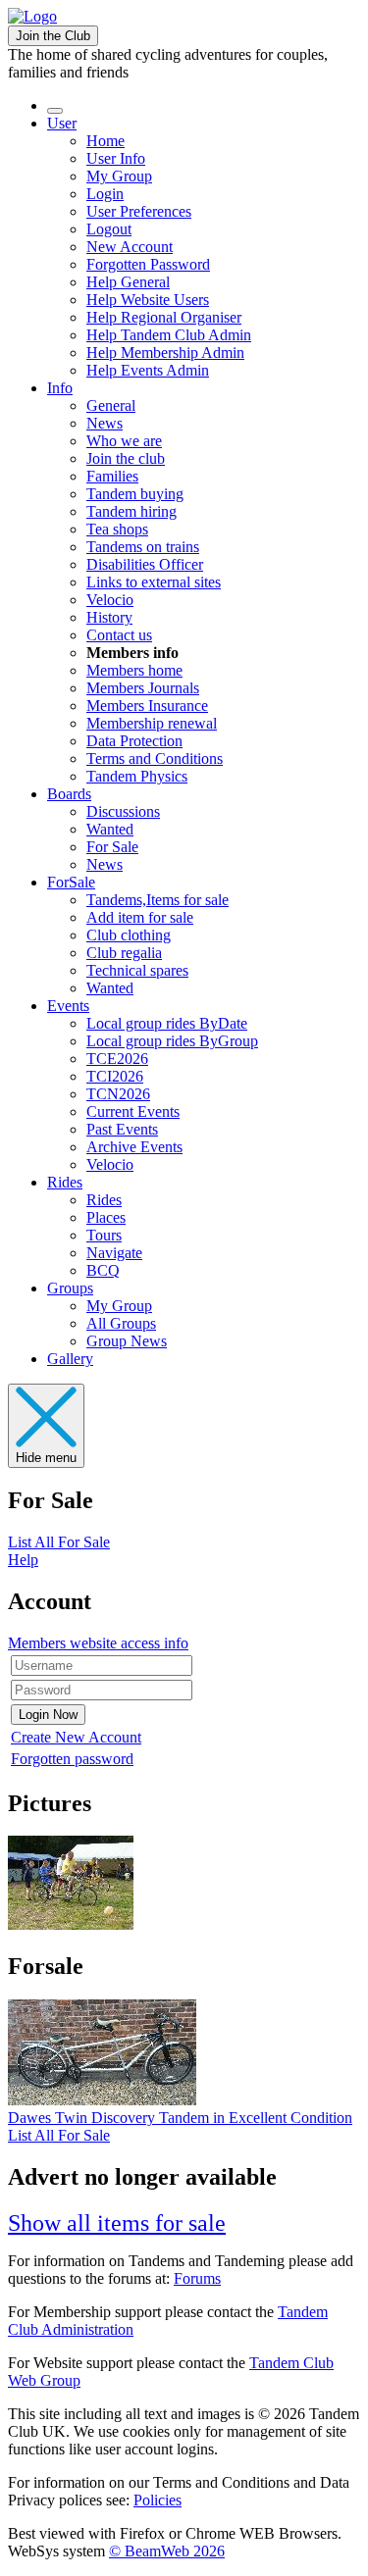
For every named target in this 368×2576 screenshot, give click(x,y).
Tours (104, 1235)
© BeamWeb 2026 (167, 2551)
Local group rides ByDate (167, 1023)
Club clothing (129, 935)
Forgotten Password (148, 264)
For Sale (112, 847)
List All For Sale (59, 1542)
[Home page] (32, 16)
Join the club (126, 458)
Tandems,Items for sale (158, 900)
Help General (128, 282)
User (62, 123)
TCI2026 (115, 1076)
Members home (134, 670)
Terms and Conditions (155, 758)
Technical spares (137, 970)
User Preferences (139, 211)
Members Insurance (147, 706)
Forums (197, 2278)
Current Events (133, 1111)
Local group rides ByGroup (172, 1041)
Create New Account (76, 1737)
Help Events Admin (148, 370)
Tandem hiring (131, 511)
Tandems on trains (143, 547)
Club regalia (124, 953)
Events (68, 1006)
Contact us (119, 635)
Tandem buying (135, 494)
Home (105, 141)
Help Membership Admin (165, 353)
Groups (70, 1288)
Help (23, 1560)
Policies (158, 2500)
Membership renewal (152, 723)
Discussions (123, 811)
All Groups (121, 1323)
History (109, 617)
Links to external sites (154, 582)
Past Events (122, 1129)
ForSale (71, 882)
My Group (119, 176)
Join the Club (53, 36)
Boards (69, 794)
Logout (109, 229)
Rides (65, 1182)
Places (106, 1217)
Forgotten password (72, 1759)
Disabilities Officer (145, 564)
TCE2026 (117, 1059)
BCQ (103, 1270)
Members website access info (98, 1643)
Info (60, 388)
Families (112, 476)
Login (105, 194)
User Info (116, 158)
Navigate (114, 1253)
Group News (127, 1341)
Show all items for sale (117, 2223)
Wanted (110, 829)
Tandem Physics (137, 776)
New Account (130, 247)
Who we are (124, 441)
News (105, 423)
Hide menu (46, 1458)
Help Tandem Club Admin (169, 335)
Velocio (110, 600)
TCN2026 (118, 1094)
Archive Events (134, 1147)
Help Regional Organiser (164, 317)
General (111, 405)
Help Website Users (148, 300)
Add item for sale (140, 917)
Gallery (70, 1359)
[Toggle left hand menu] (55, 111)
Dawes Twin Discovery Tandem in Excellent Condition (180, 2118)
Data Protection (134, 741)
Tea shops (117, 529)
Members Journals (143, 688)
